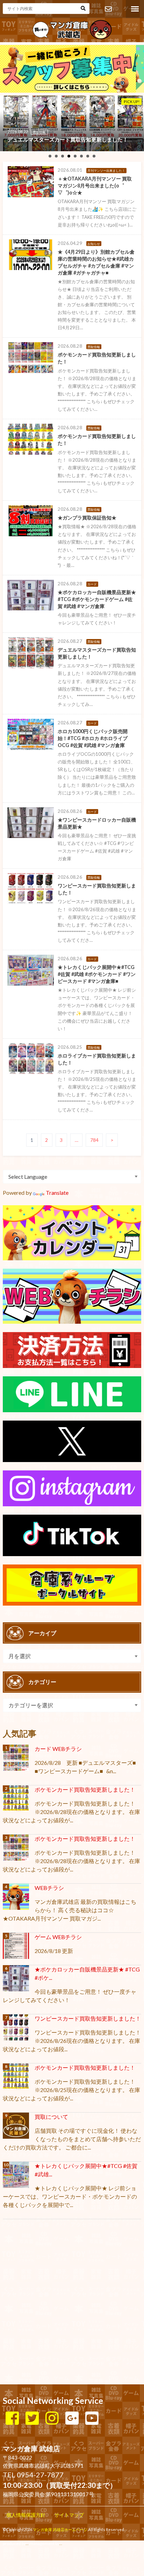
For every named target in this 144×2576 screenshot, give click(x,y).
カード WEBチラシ (58, 1749)
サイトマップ (69, 2515)
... (61, 2543)
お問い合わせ (108, 9)
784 (94, 1140)
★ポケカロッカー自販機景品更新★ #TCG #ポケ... (87, 1973)
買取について (51, 2117)
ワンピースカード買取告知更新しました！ (88, 2018)
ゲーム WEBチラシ (58, 1937)
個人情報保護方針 (26, 2515)
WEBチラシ (49, 1888)
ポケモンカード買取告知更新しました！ (85, 1789)
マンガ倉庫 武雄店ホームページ (60, 2529)
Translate (57, 1193)
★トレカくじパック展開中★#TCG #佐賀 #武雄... (86, 2170)
